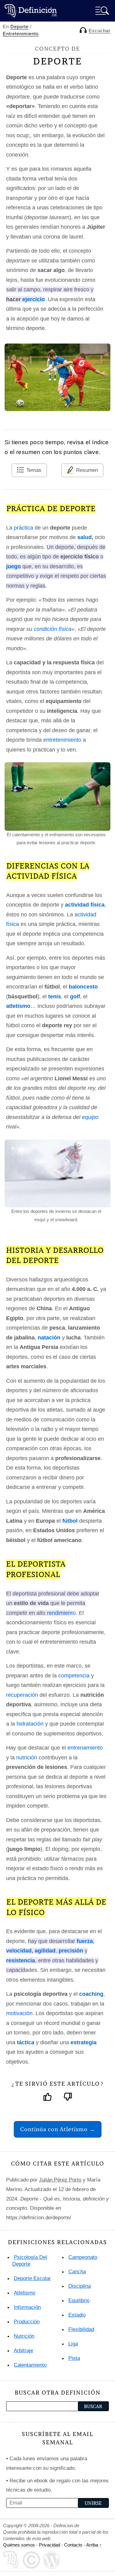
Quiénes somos (19, 2545)
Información (27, 2307)
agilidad (45, 1951)
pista (74, 2358)
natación (49, 1338)
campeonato (83, 2257)
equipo (90, 1117)
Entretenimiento (21, 34)
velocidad (19, 1951)
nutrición (27, 1758)
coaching (91, 1994)
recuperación (22, 1695)
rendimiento (61, 1613)
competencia (74, 1676)
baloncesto (83, 987)
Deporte (19, 27)
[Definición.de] (31, 11)
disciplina (80, 2286)
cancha (77, 2272)
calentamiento (30, 2365)
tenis (55, 997)
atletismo (18, 1006)
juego (13, 566)
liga (73, 2344)
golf (75, 997)
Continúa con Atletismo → (58, 2129)
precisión (71, 1951)
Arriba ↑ (94, 2545)
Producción (27, 2322)
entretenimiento (62, 740)
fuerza (85, 1941)
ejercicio (34, 299)
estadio (77, 2315)
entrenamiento (85, 1748)
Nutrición (24, 2336)
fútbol (70, 1521)
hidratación (30, 1724)
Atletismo (25, 2293)
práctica (23, 528)
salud (84, 537)
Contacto (73, 2545)
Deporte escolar (32, 2278)
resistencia (21, 1960)
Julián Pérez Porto (60, 2180)
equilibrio (79, 2300)
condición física (53, 629)
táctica (26, 2042)
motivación (19, 2013)
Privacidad (50, 2545)
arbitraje (23, 2351)
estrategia (84, 2042)
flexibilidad (81, 2329)
